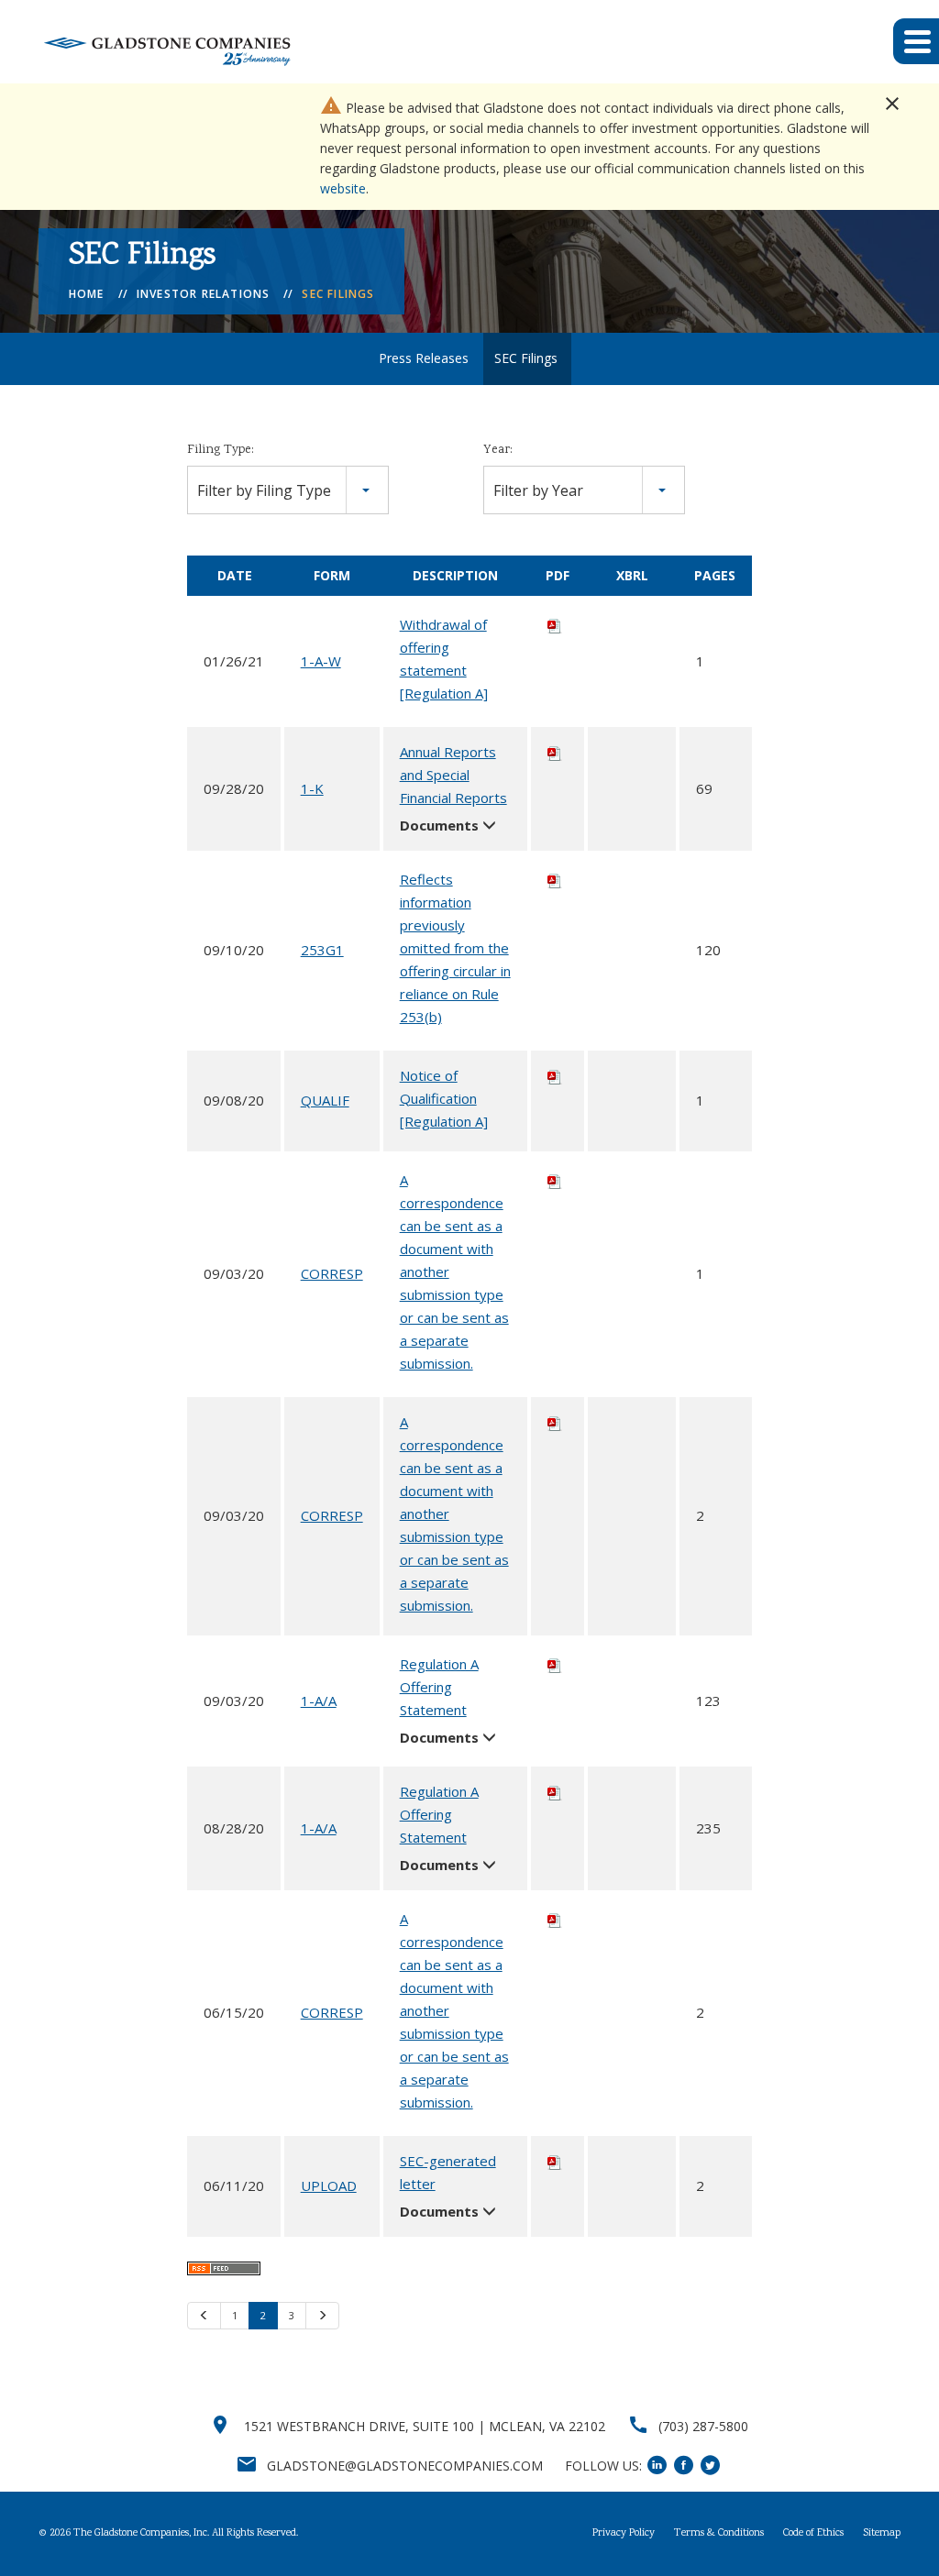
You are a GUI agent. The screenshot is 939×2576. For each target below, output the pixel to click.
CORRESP (332, 1273)
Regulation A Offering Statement (439, 1687)
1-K (312, 788)
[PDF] (555, 624)
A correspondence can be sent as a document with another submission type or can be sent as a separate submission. (454, 1271)
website (343, 188)
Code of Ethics (813, 2534)
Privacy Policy (624, 2534)
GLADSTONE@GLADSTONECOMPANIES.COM (405, 2466)
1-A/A (319, 1701)
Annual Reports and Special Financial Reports (453, 775)
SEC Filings (338, 294)
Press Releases (424, 358)
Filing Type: (221, 450)
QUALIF (325, 1100)
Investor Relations (204, 294)
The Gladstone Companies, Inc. (141, 2533)
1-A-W (321, 661)
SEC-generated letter (448, 2172)
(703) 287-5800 (703, 2426)
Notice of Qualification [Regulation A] (444, 1098)
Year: (498, 450)
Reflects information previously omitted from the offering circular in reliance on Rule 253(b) (455, 948)
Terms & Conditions (719, 2534)
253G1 (322, 950)
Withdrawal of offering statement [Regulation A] (444, 659)
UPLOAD (329, 2185)
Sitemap (882, 2534)
